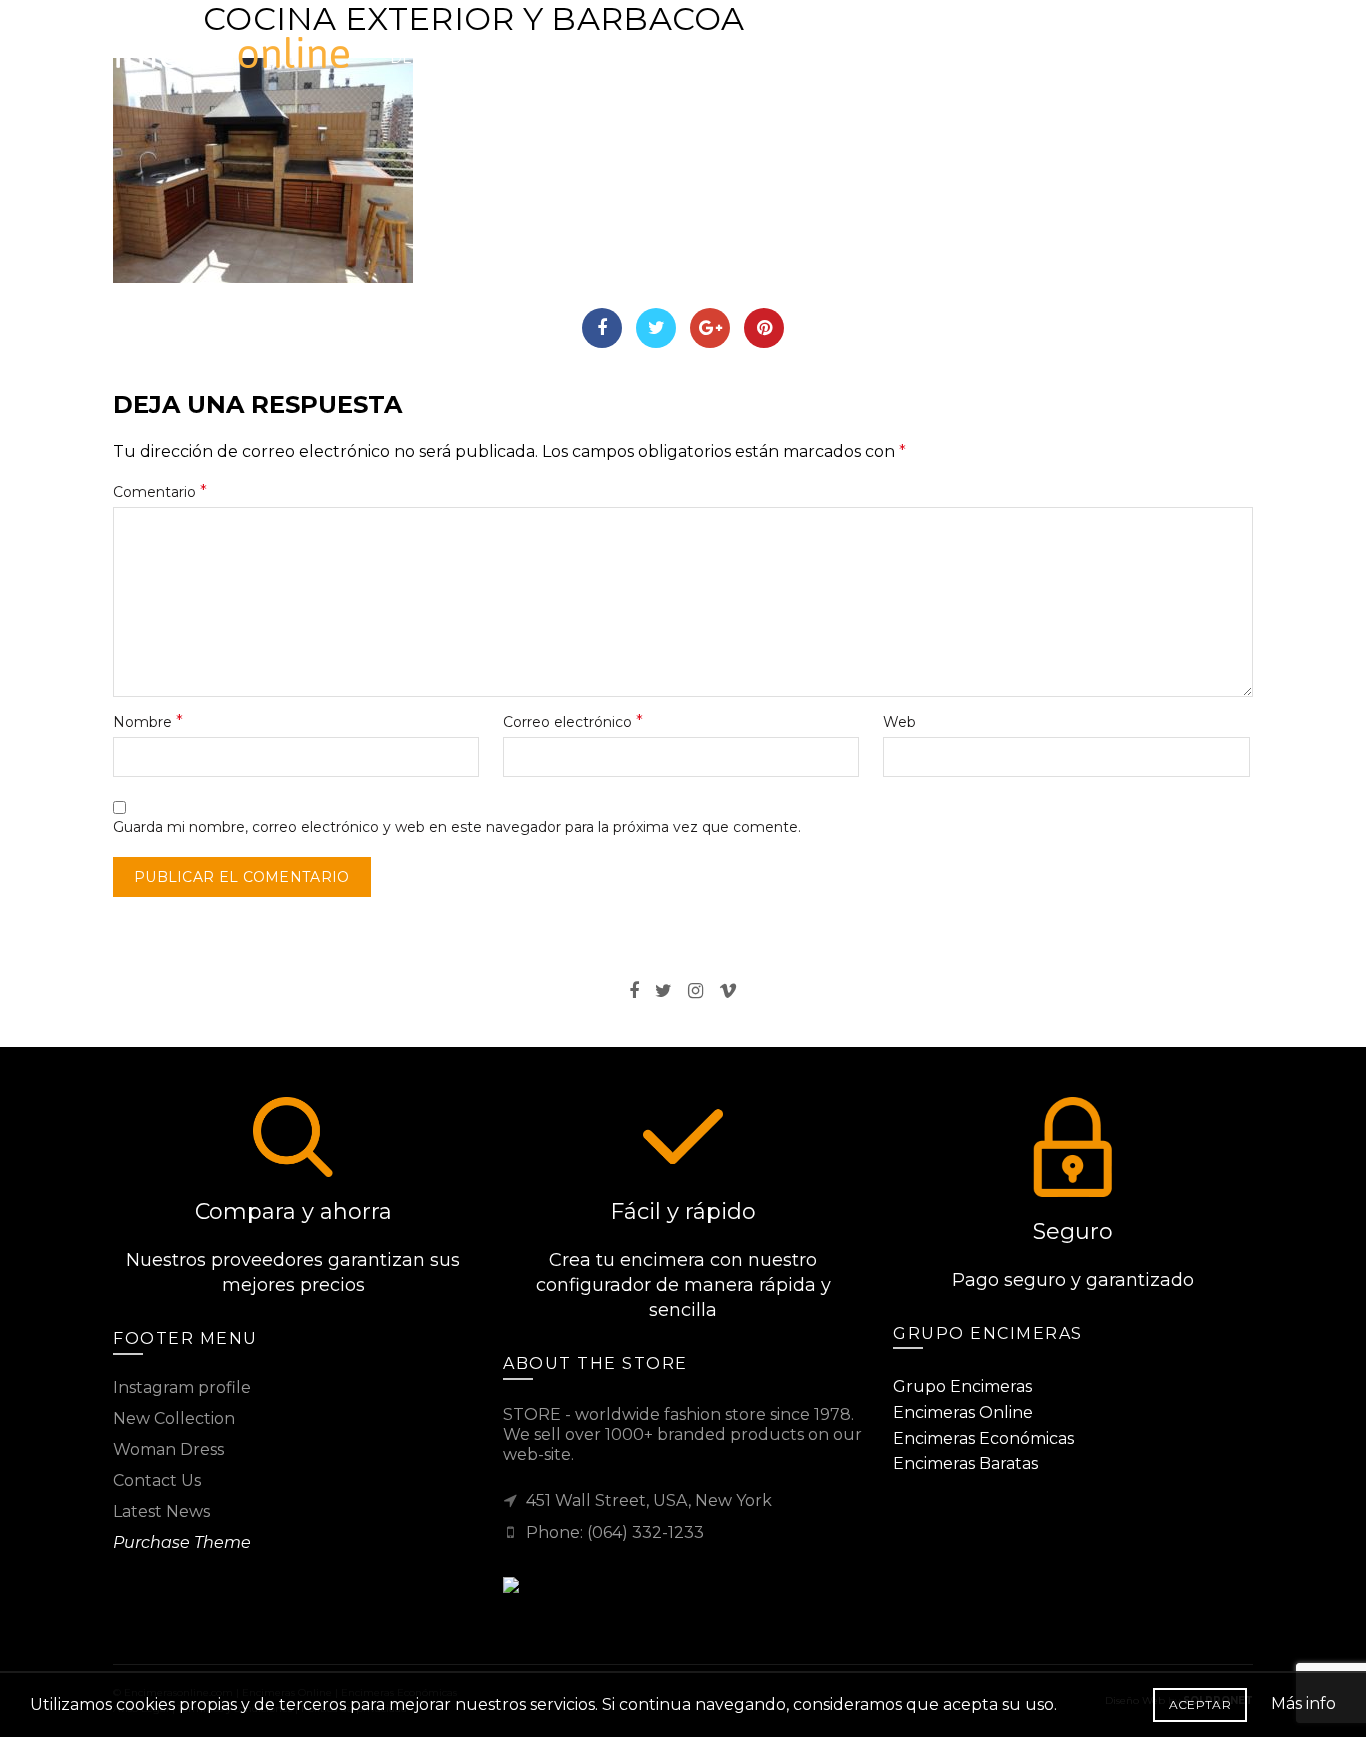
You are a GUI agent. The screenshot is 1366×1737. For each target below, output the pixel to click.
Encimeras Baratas (965, 1463)
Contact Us (157, 1480)
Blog (911, 50)
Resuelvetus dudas (702, 50)
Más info (1303, 1703)
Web (899, 722)
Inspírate (818, 50)
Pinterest (764, 328)
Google (710, 328)
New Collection (174, 1418)
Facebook (602, 328)
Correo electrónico (573, 721)
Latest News (161, 1511)
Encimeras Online (963, 1412)
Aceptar (1200, 1704)
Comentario (160, 491)
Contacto (1005, 50)
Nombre (148, 721)
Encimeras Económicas (983, 1438)
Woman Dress (168, 1449)
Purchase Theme (182, 1542)
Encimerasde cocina (435, 50)
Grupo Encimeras (962, 1386)
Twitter (656, 328)
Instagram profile (182, 1387)
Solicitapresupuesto (569, 50)
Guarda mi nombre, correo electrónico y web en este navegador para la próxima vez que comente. (457, 827)
